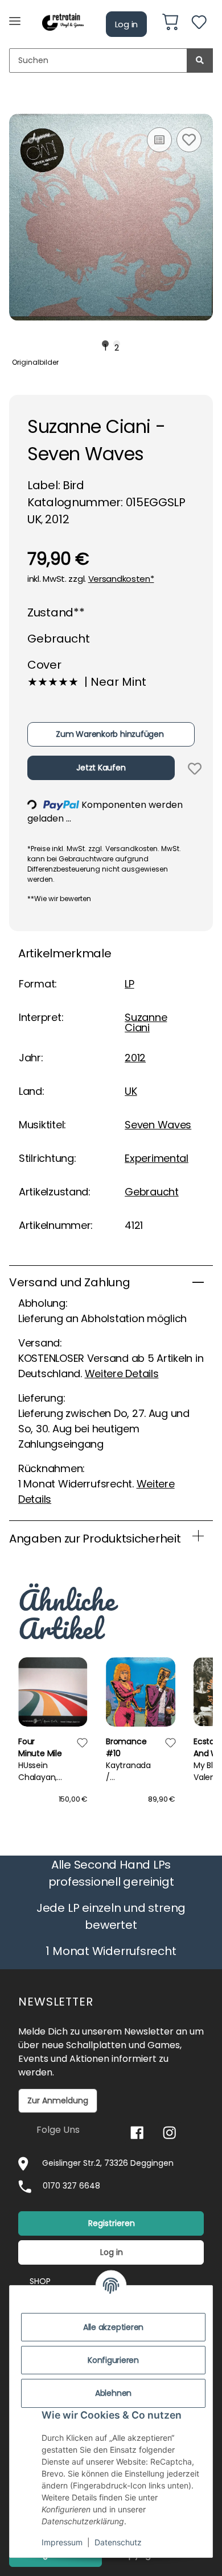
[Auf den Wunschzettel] (189, 140)
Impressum (62, 2542)
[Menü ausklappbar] (15, 16)
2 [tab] (117, 344)
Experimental (157, 1158)
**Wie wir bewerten (59, 899)
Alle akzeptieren (113, 2327)
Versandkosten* (121, 579)
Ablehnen (113, 2393)
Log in (127, 24)
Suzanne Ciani (146, 1022)
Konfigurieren (113, 2360)
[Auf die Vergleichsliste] (159, 140)
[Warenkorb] (170, 24)
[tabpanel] (111, 217)
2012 (135, 1058)
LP (129, 984)
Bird (73, 485)
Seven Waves (158, 1125)
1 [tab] (106, 344)
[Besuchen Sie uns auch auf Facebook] (137, 2133)
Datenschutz (118, 2542)
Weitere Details (122, 1374)
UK (131, 1091)
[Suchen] (200, 61)
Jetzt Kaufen (101, 768)
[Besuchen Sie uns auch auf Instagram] (169, 2133)
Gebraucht (152, 1192)
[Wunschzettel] (199, 24)
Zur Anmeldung (58, 2100)
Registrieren (112, 2223)
